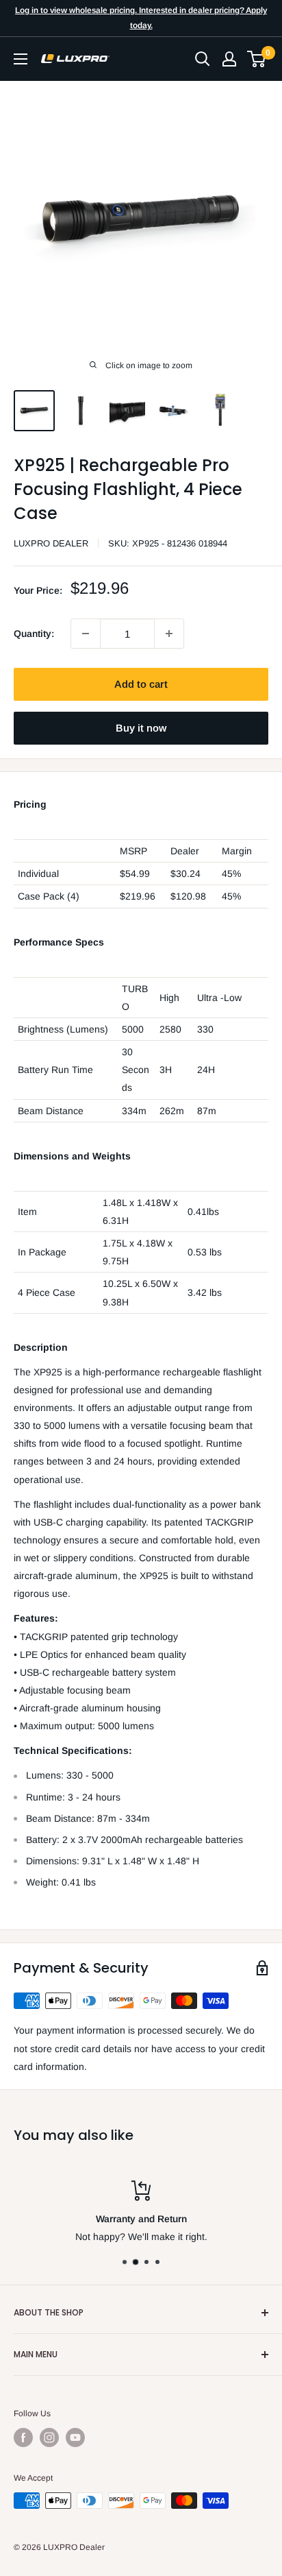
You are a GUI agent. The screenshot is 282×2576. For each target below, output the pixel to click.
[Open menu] (21, 59)
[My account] (229, 59)
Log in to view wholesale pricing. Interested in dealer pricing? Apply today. (141, 18)
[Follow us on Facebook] (23, 2437)
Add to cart (141, 684)
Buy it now (141, 728)
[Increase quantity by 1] (169, 634)
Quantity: (34, 634)
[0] (257, 59)
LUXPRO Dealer (51, 543)
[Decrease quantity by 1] (86, 634)
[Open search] (203, 59)
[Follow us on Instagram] (49, 2437)
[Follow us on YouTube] (75, 2437)
